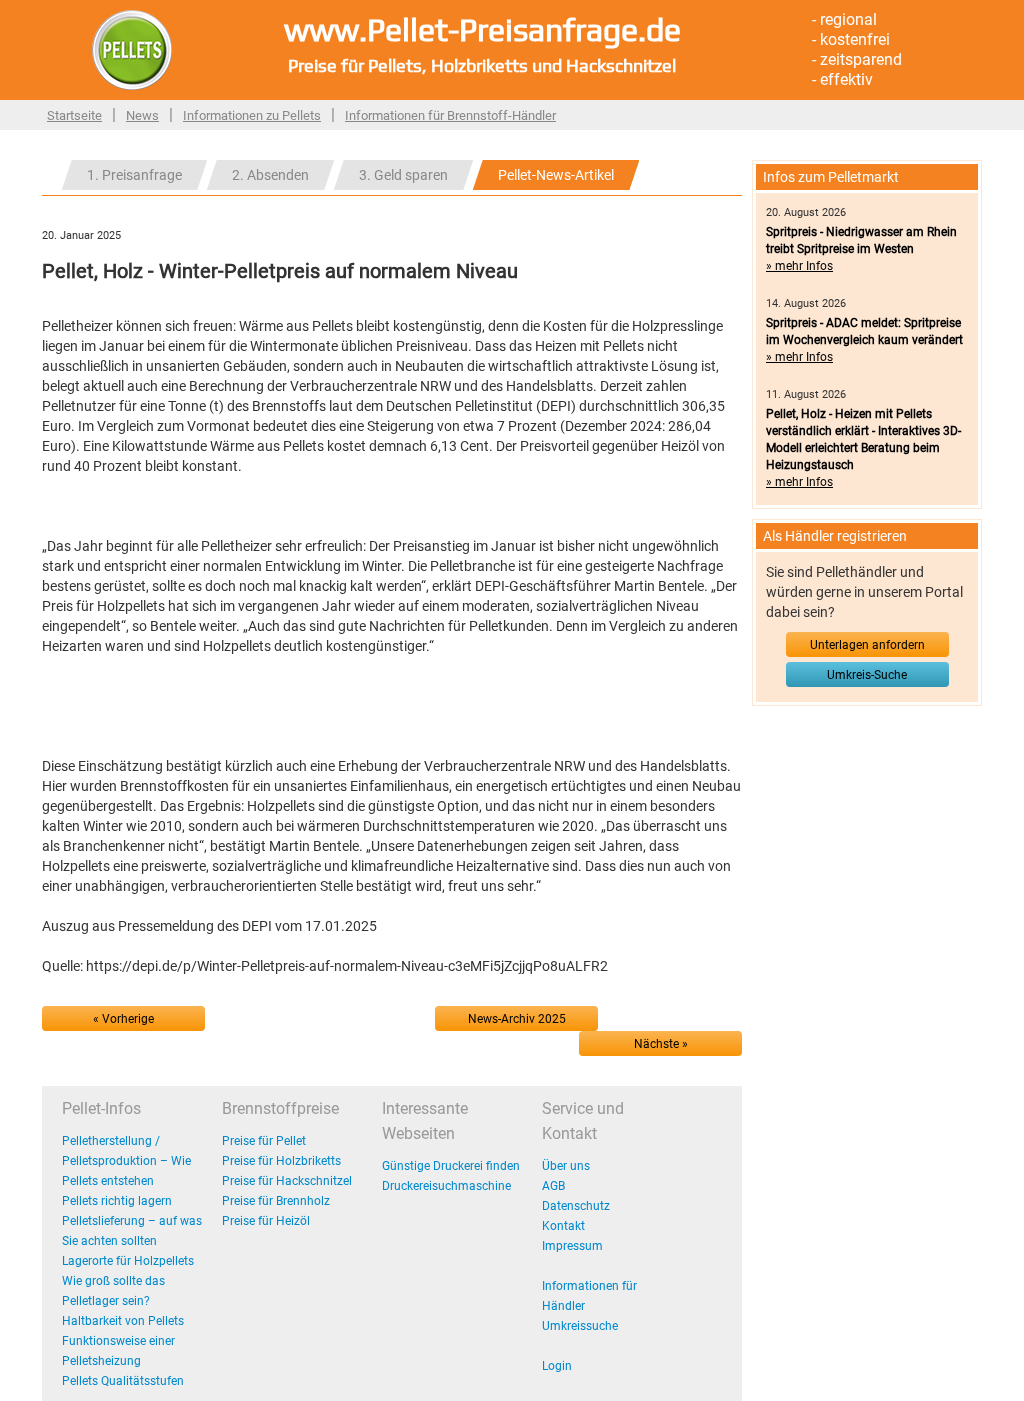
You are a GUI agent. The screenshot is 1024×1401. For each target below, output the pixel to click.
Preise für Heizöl (266, 1221)
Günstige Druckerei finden (451, 1166)
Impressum (572, 1246)
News (142, 115)
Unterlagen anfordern (867, 645)
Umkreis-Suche (867, 675)
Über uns (566, 1166)
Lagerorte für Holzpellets (128, 1261)
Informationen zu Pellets (252, 115)
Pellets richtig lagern (117, 1201)
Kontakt (563, 1226)
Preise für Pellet (264, 1141)
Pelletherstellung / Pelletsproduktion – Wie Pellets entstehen (126, 1161)
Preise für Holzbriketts (281, 1161)
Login (557, 1366)
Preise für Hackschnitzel (287, 1181)
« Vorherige (123, 1019)
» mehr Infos (799, 266)
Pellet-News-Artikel (556, 175)
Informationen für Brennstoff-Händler (450, 115)
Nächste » (661, 1044)
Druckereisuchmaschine (446, 1186)
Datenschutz (576, 1206)
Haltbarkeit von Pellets (123, 1321)
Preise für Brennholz (276, 1201)
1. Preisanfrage (134, 175)
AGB (553, 1186)
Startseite (74, 115)
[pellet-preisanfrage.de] (132, 49)
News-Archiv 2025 (517, 1019)
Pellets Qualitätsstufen (123, 1381)
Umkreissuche (580, 1326)
